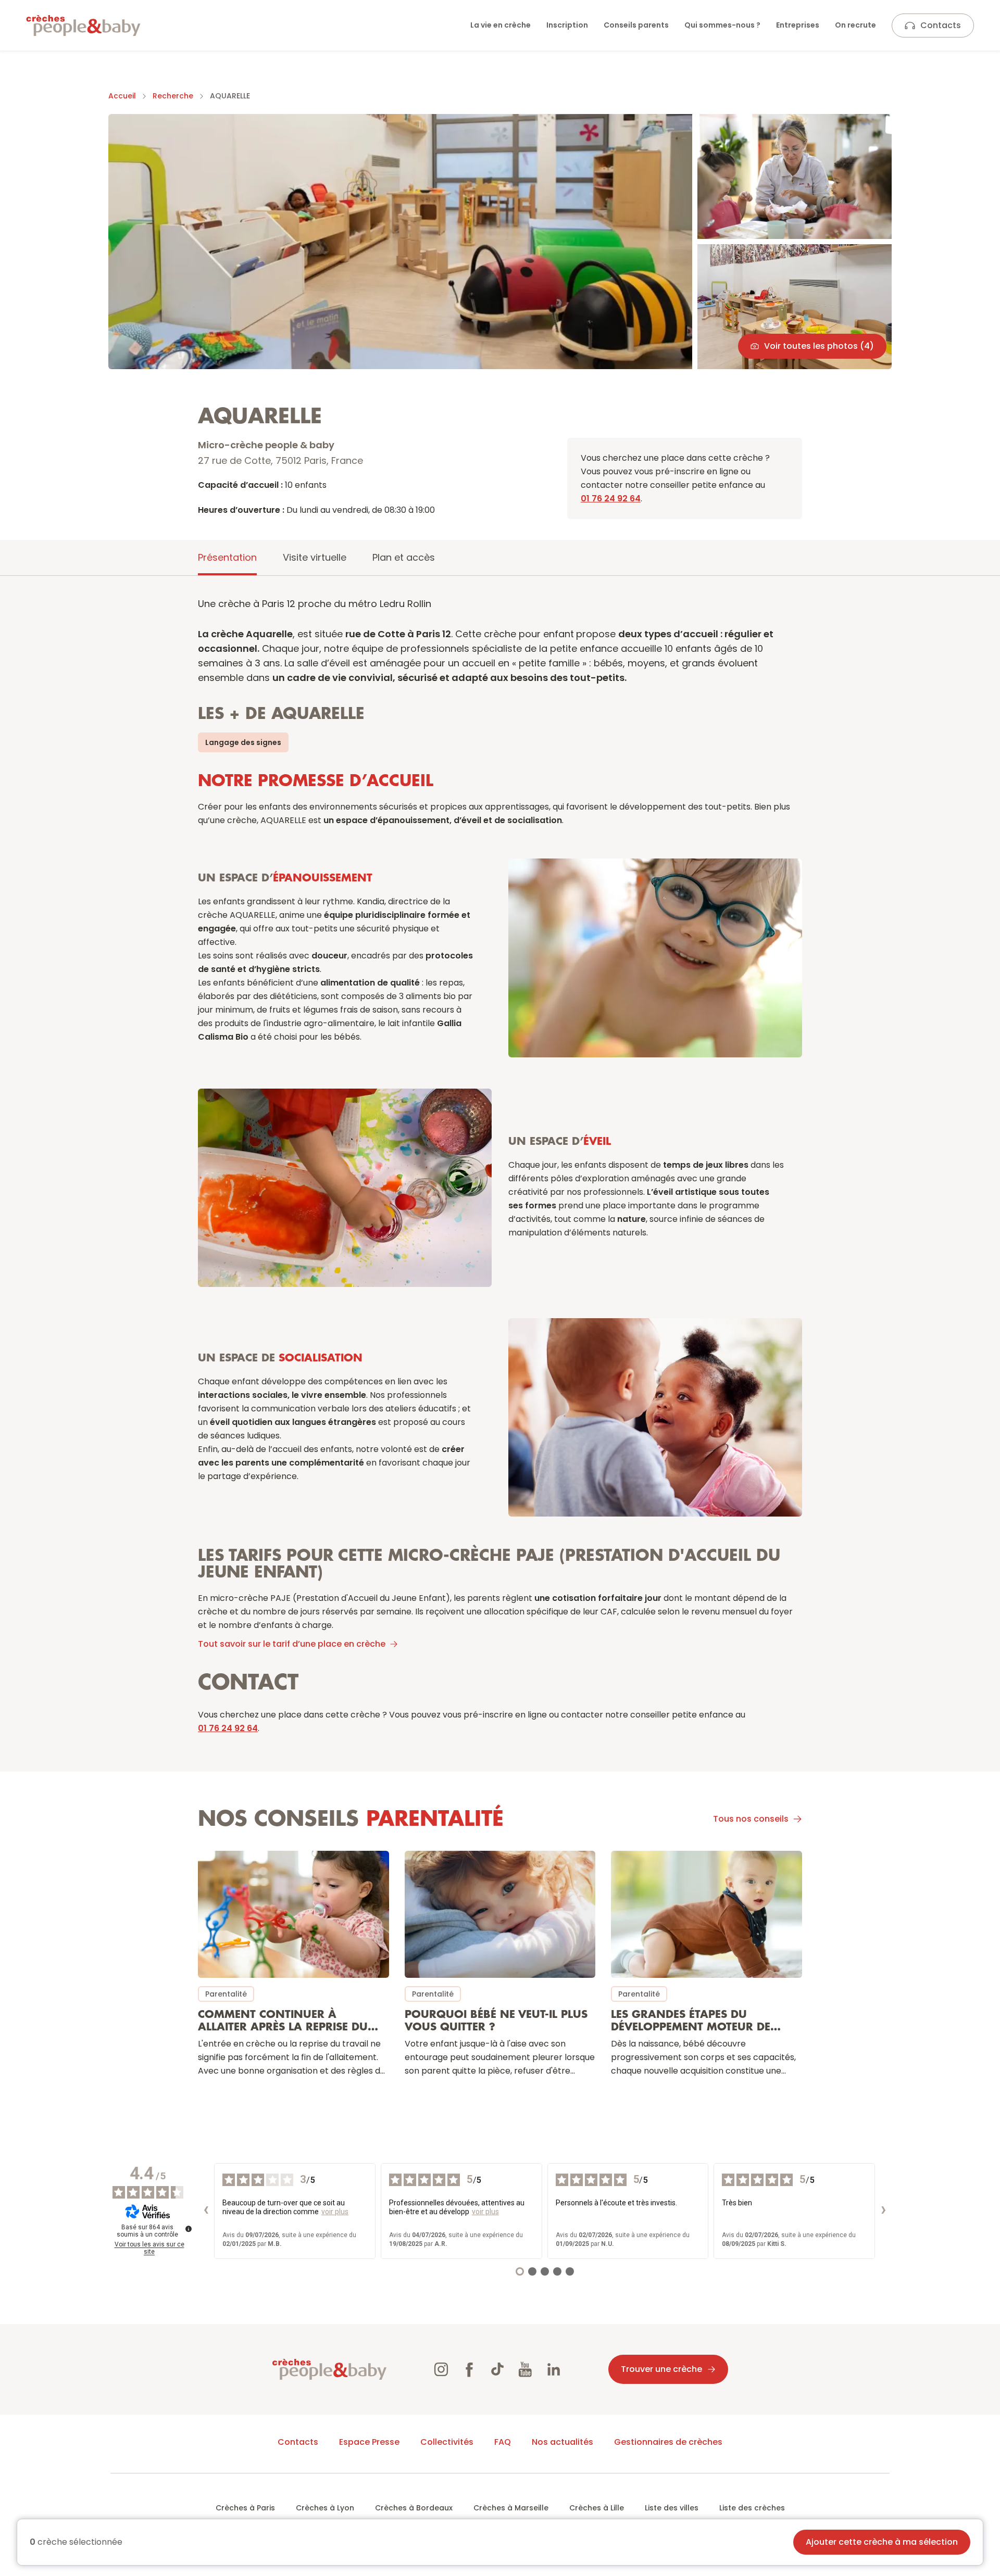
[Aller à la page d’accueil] (83, 26)
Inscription (567, 25)
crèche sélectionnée (76, 2542)
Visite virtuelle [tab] (315, 557)
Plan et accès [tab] (404, 557)
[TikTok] (497, 2369)
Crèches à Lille (597, 2508)
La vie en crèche (501, 25)
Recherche (173, 96)
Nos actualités (562, 2442)
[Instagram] (441, 2369)
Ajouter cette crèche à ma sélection (882, 2542)
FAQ (503, 2442)
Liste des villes (672, 2508)
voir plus (335, 2212)
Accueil (122, 96)
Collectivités (447, 2442)
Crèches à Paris (245, 2508)
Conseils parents (636, 25)
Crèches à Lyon (325, 2508)
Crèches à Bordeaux (414, 2508)
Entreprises (798, 25)
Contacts (941, 25)
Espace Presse (369, 2442)
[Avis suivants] (883, 2211)
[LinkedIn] (554, 2369)
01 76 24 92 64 (611, 498)
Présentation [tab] (227, 557)
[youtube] (526, 2369)
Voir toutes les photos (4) (819, 346)
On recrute (855, 25)
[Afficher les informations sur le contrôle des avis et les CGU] (189, 2229)
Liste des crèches (752, 2508)
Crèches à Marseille (511, 2508)
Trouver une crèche (661, 2369)
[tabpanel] (500, 1345)
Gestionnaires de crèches (668, 2442)
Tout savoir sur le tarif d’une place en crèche (292, 1644)
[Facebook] (469, 2369)
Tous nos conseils (751, 1819)
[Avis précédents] (206, 2211)
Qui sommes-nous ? (722, 25)
